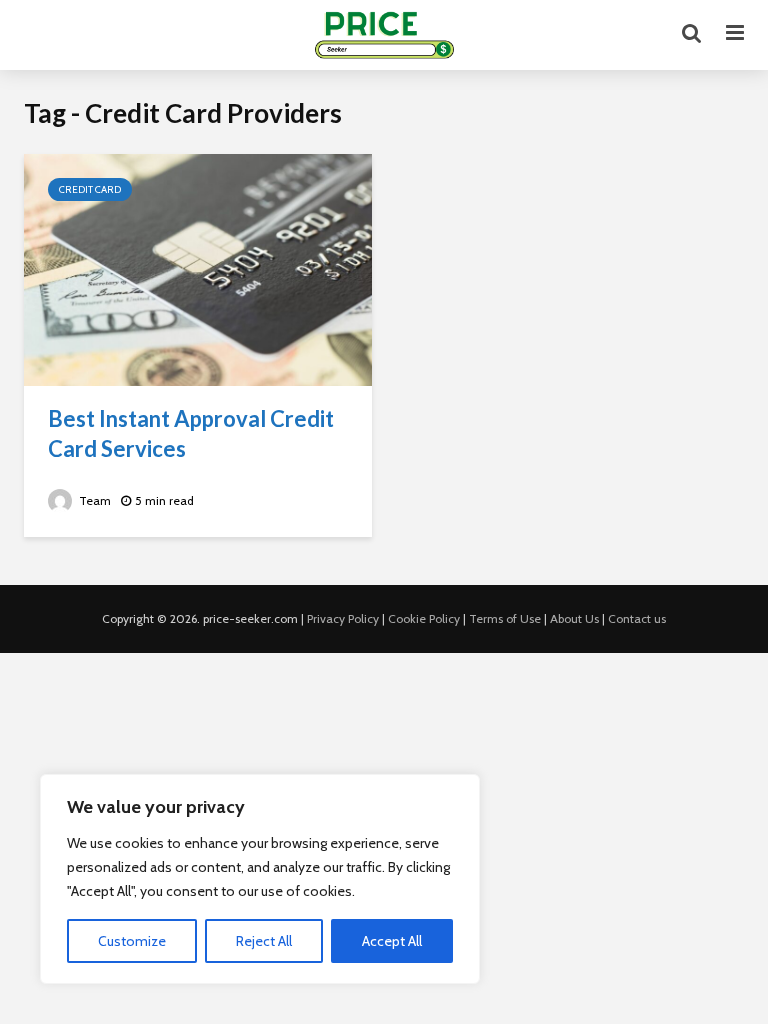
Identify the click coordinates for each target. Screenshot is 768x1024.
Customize (132, 941)
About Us (574, 618)
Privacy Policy (343, 618)
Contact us (637, 618)
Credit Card (90, 189)
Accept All (392, 941)
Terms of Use (505, 618)
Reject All (264, 941)
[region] (260, 879)
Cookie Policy (424, 618)
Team (93, 500)
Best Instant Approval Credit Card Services (191, 433)
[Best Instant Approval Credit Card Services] (198, 268)
